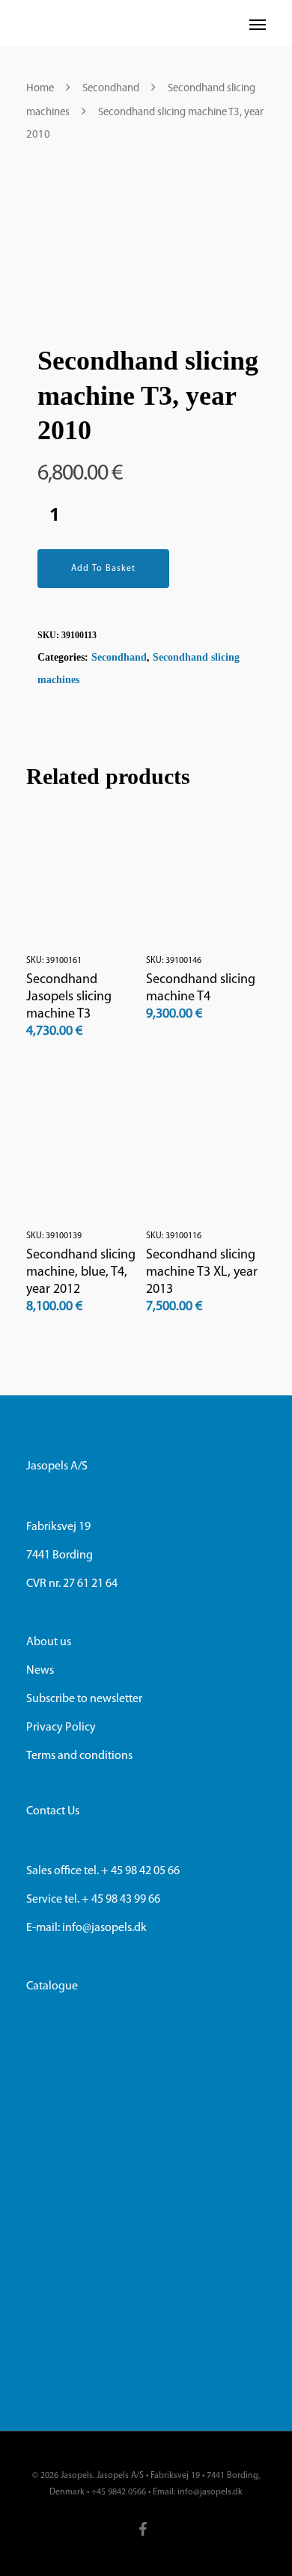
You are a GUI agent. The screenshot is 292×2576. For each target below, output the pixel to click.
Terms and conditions (79, 1756)
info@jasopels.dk (103, 1928)
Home (40, 89)
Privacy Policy (61, 1728)
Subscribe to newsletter (84, 1699)
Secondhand (111, 89)
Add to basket (103, 569)
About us (49, 1642)
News (40, 1671)
